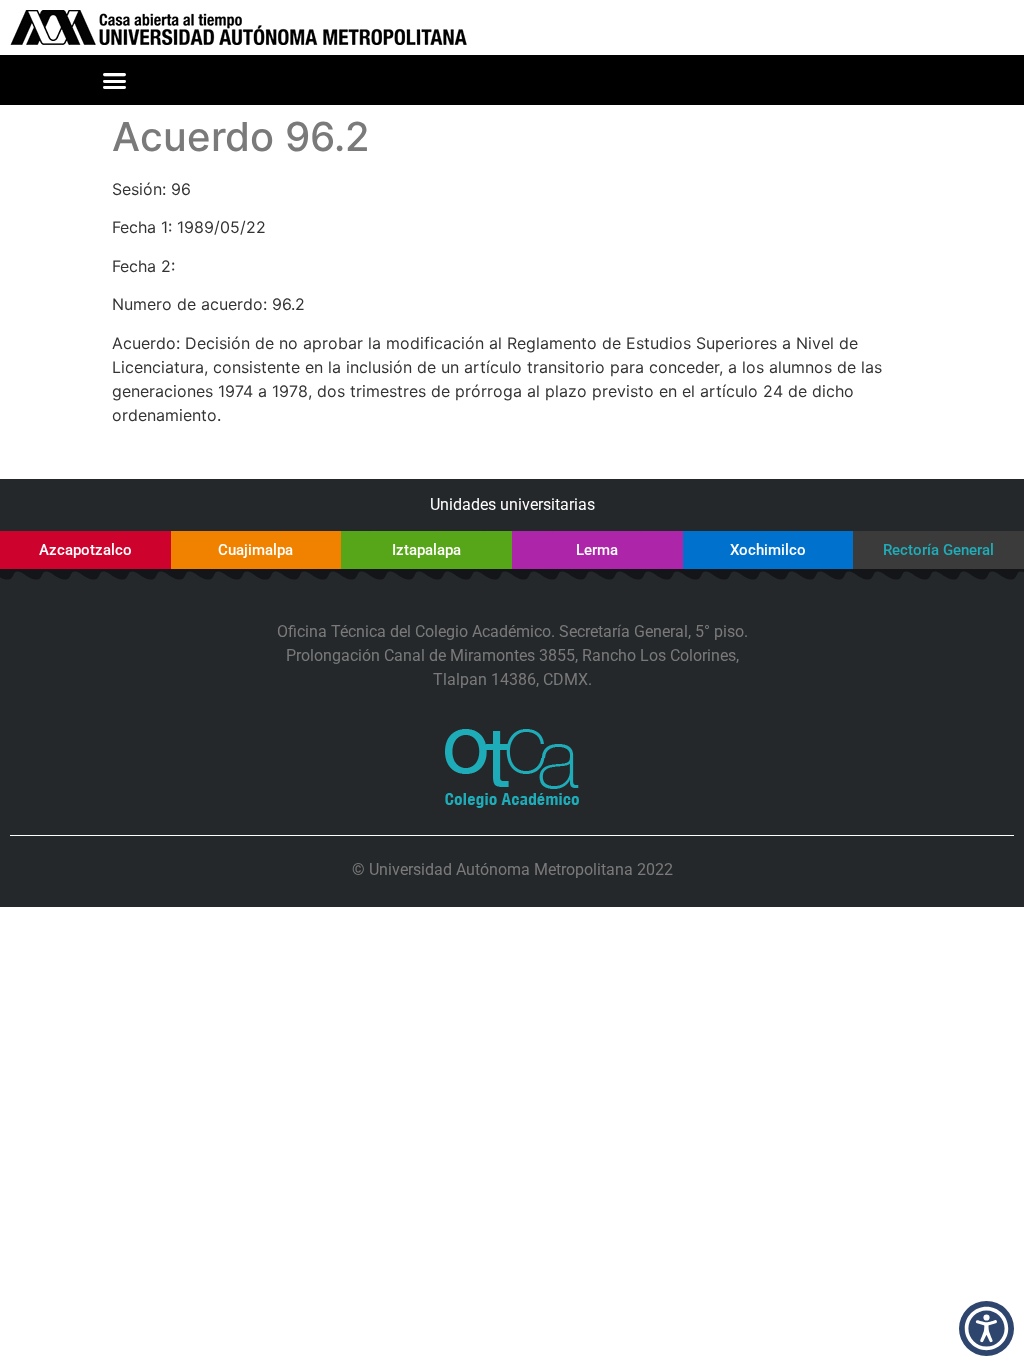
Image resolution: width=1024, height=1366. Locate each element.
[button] (115, 80)
